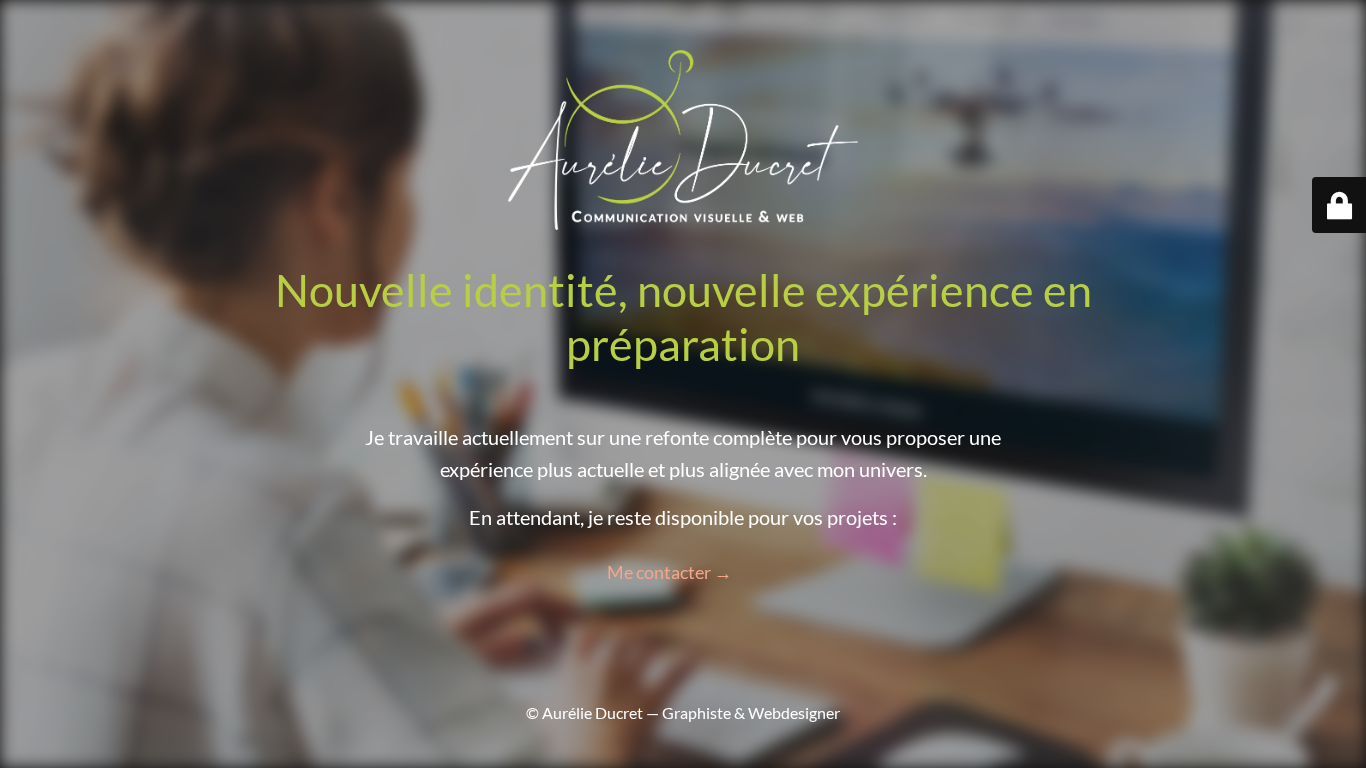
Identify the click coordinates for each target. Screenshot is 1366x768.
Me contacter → (669, 572)
